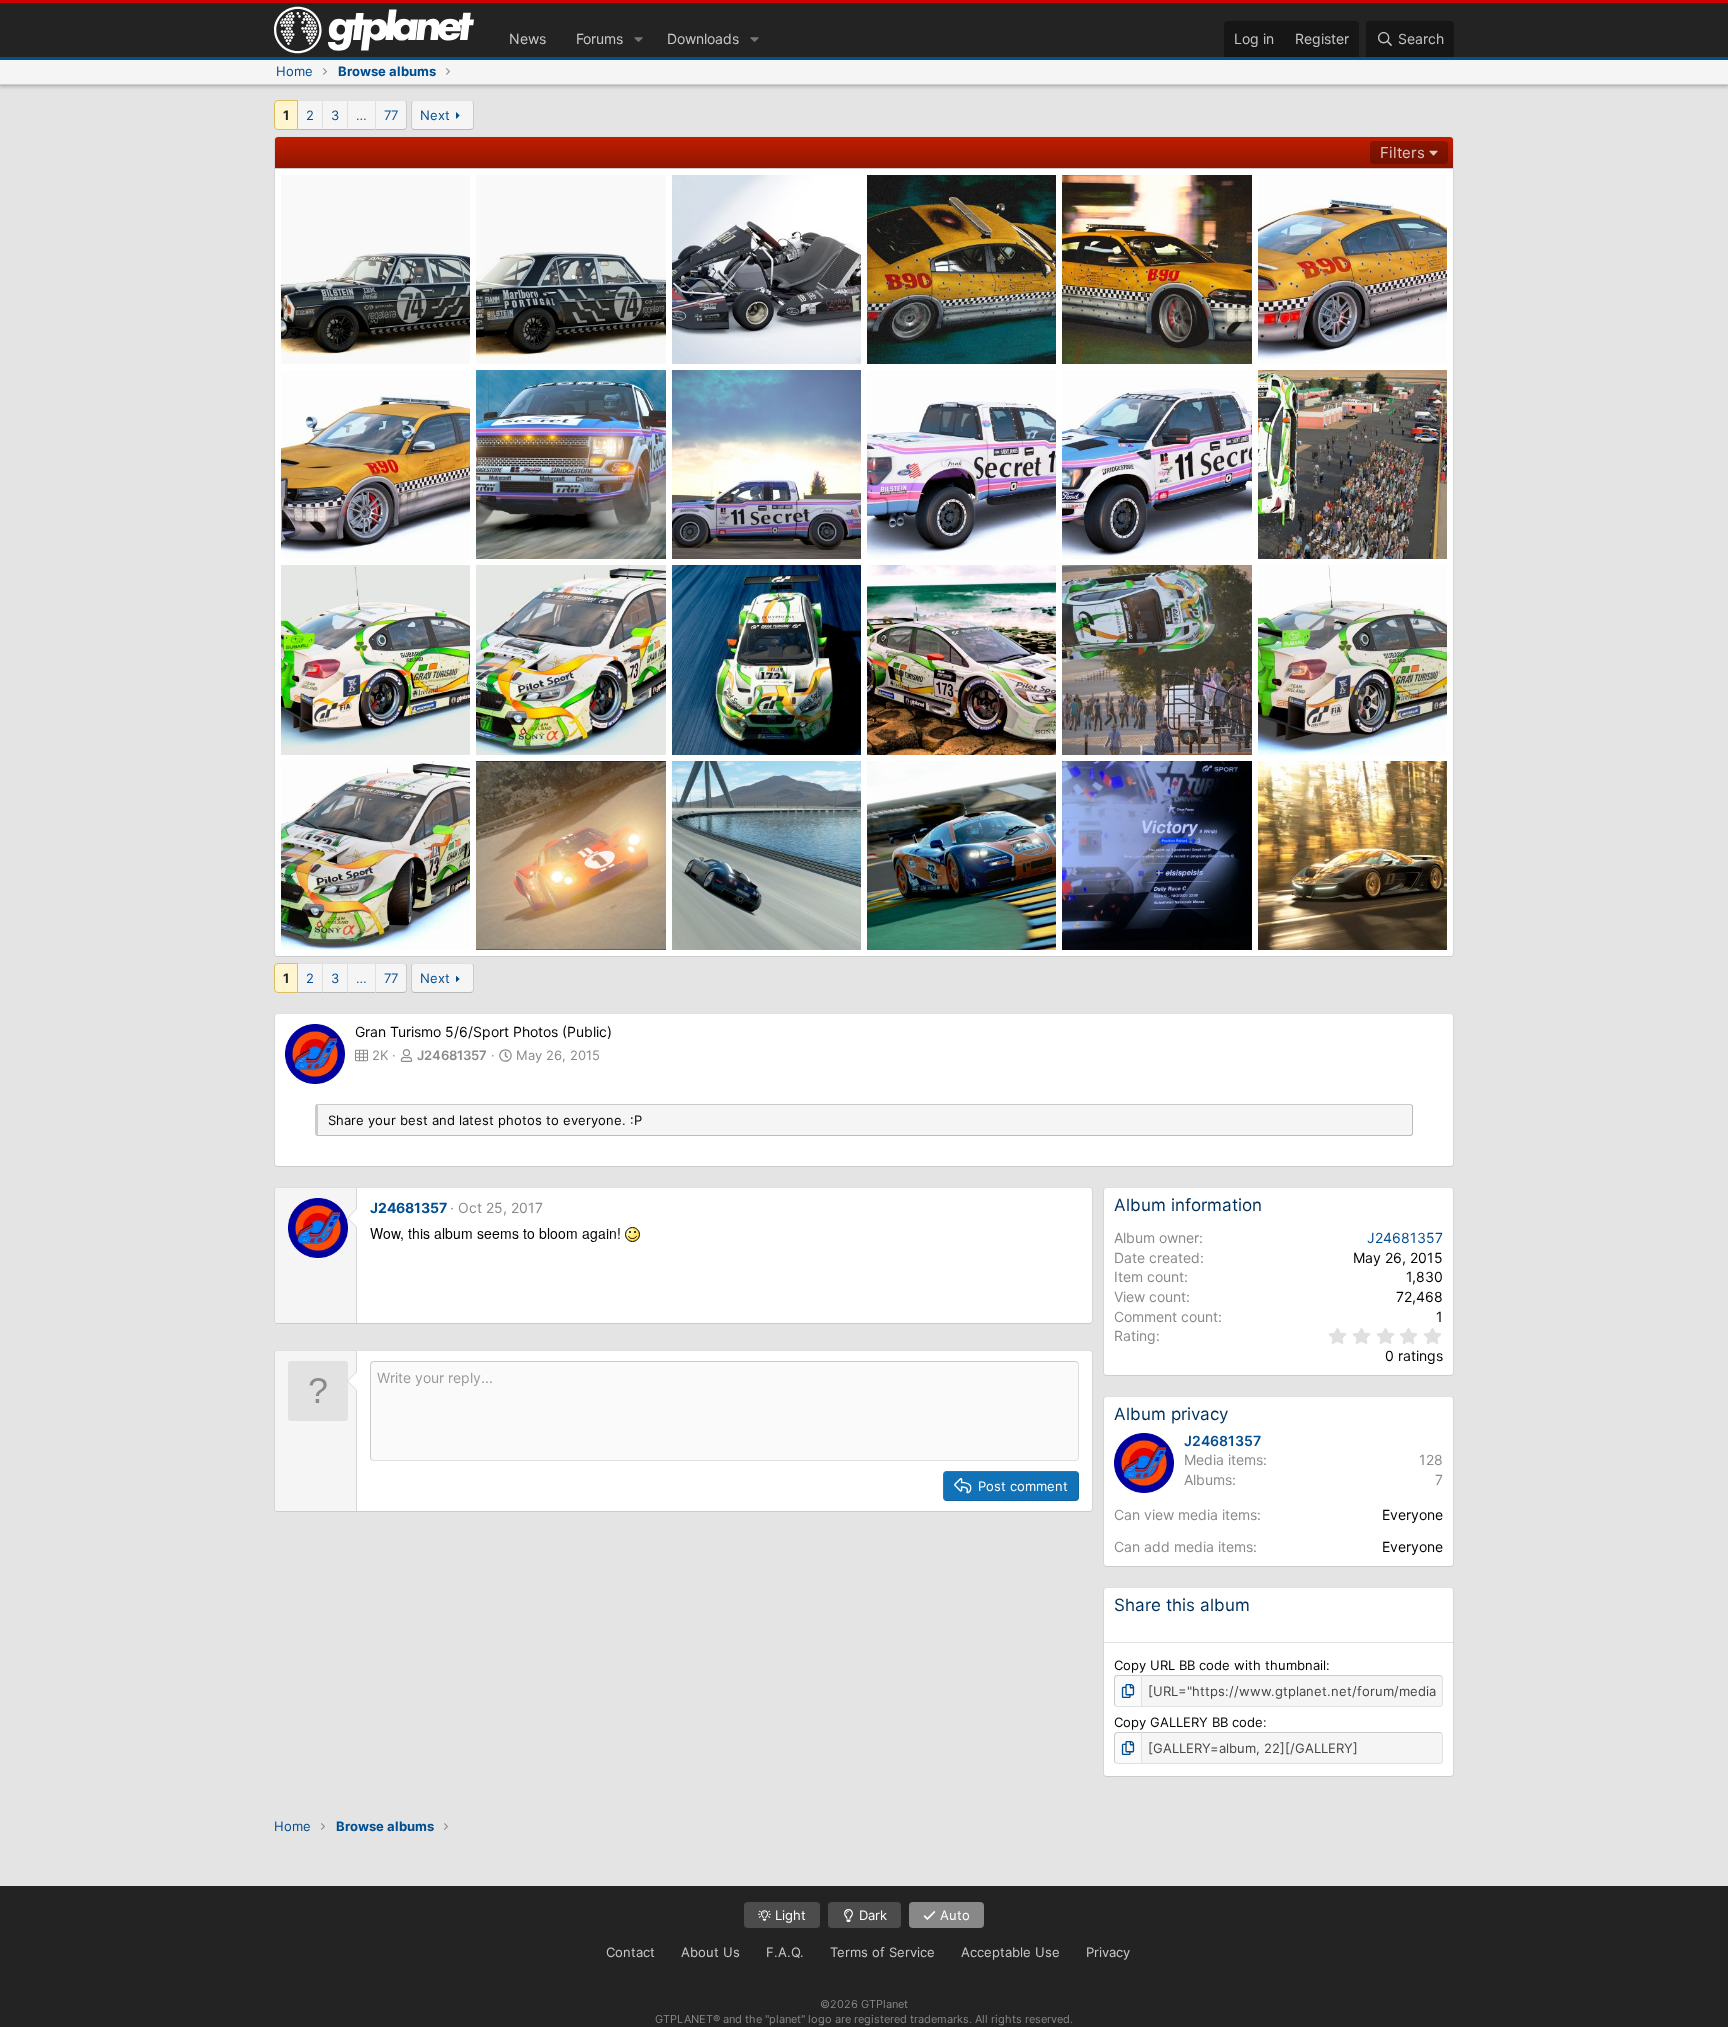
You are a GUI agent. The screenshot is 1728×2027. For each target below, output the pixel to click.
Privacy (1108, 1952)
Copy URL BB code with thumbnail (1220, 1665)
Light (788, 1915)
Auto (953, 1915)
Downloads (703, 38)
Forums (599, 38)
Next (435, 115)
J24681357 (452, 1055)
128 (1431, 1459)
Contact (630, 1952)
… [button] (361, 115)
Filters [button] (1402, 152)
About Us (710, 1952)
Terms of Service (882, 1952)
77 (391, 115)
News (527, 38)
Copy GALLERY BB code (1188, 1722)
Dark (871, 1915)
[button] (638, 39)
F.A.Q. (785, 1952)
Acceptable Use (1010, 1952)
